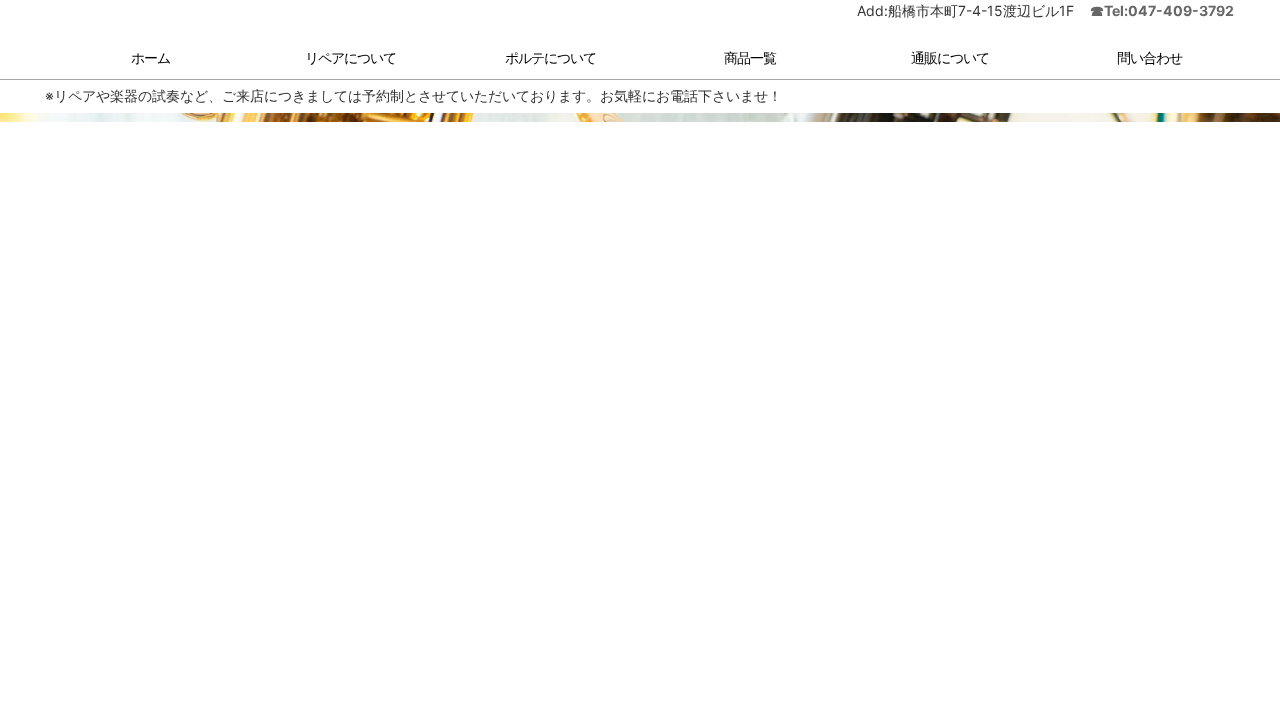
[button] (340, 74)
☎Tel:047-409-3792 (1162, 25)
